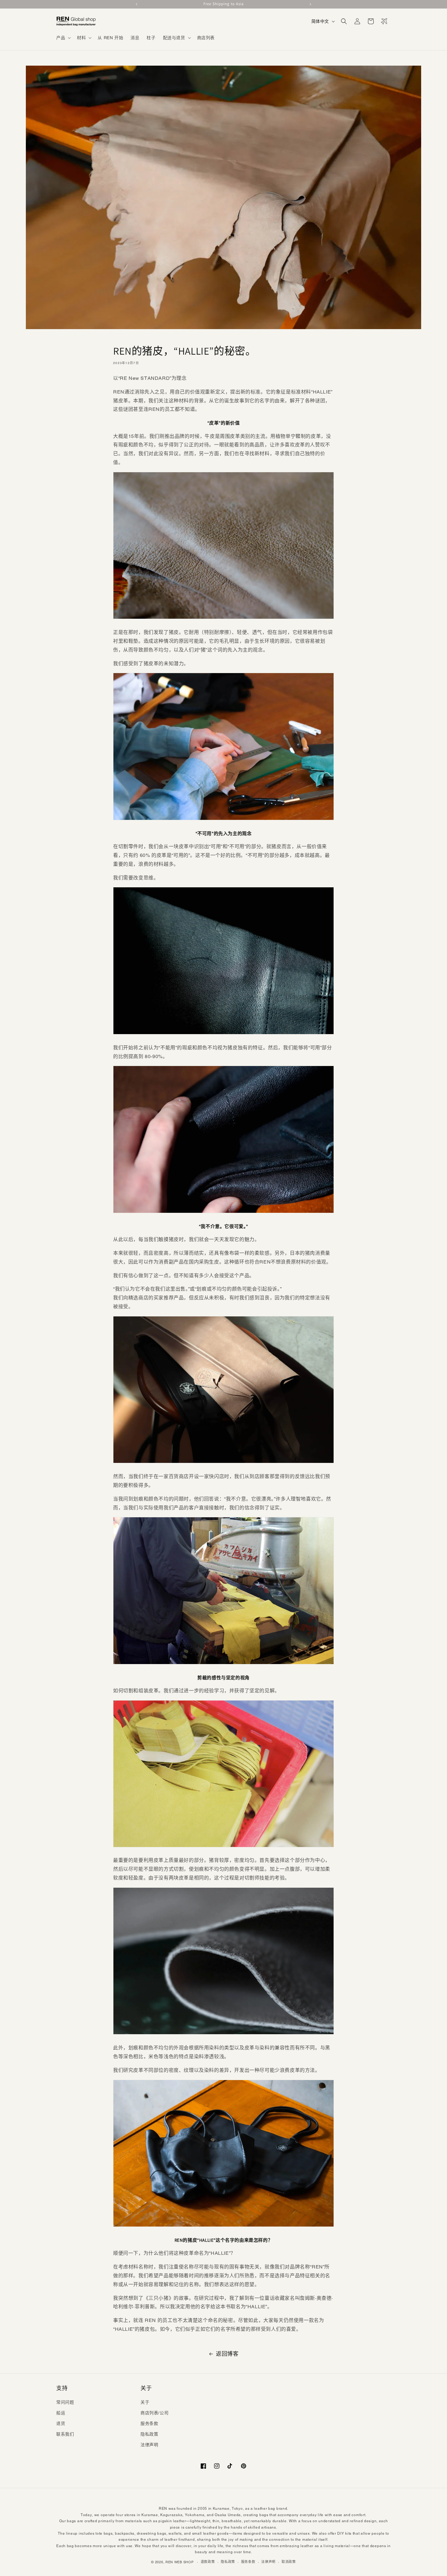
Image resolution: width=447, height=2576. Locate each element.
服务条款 (149, 2423)
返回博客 (227, 2354)
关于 (145, 2402)
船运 (61, 2413)
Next (310, 4)
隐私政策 (149, 2434)
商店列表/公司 (154, 2413)
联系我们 (65, 2434)
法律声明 (149, 2445)
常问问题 (65, 2402)
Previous (137, 4)
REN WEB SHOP (179, 2562)
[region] (223, 4)
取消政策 (289, 2562)
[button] (63, 38)
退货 (61, 2423)
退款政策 (208, 2562)
